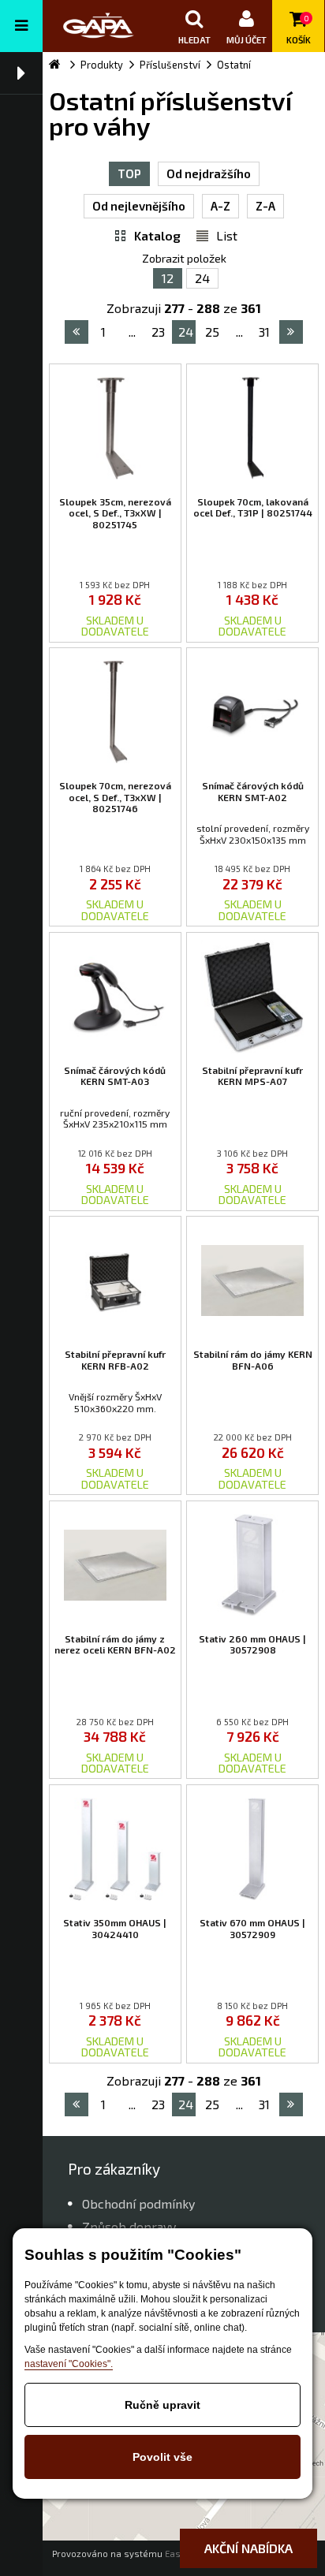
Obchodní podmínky (138, 2203)
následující (291, 332)
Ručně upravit (162, 2405)
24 (202, 278)
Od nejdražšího (209, 173)
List (227, 235)
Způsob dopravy (129, 2226)
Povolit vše (162, 2457)
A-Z (220, 206)
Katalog (157, 235)
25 (212, 332)
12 (168, 278)
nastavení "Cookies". (69, 2364)
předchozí (77, 332)
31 (264, 332)
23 (158, 332)
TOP (129, 173)
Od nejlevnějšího (139, 206)
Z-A (265, 206)
